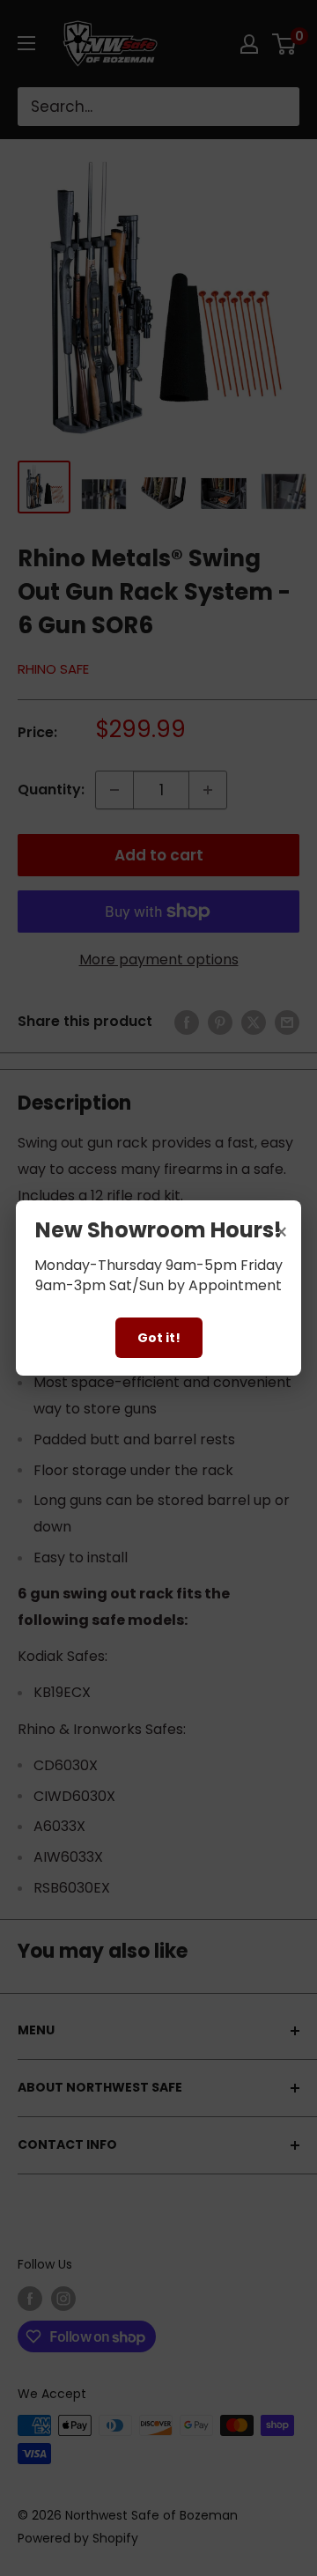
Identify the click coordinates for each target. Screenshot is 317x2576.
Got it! (159, 1338)
